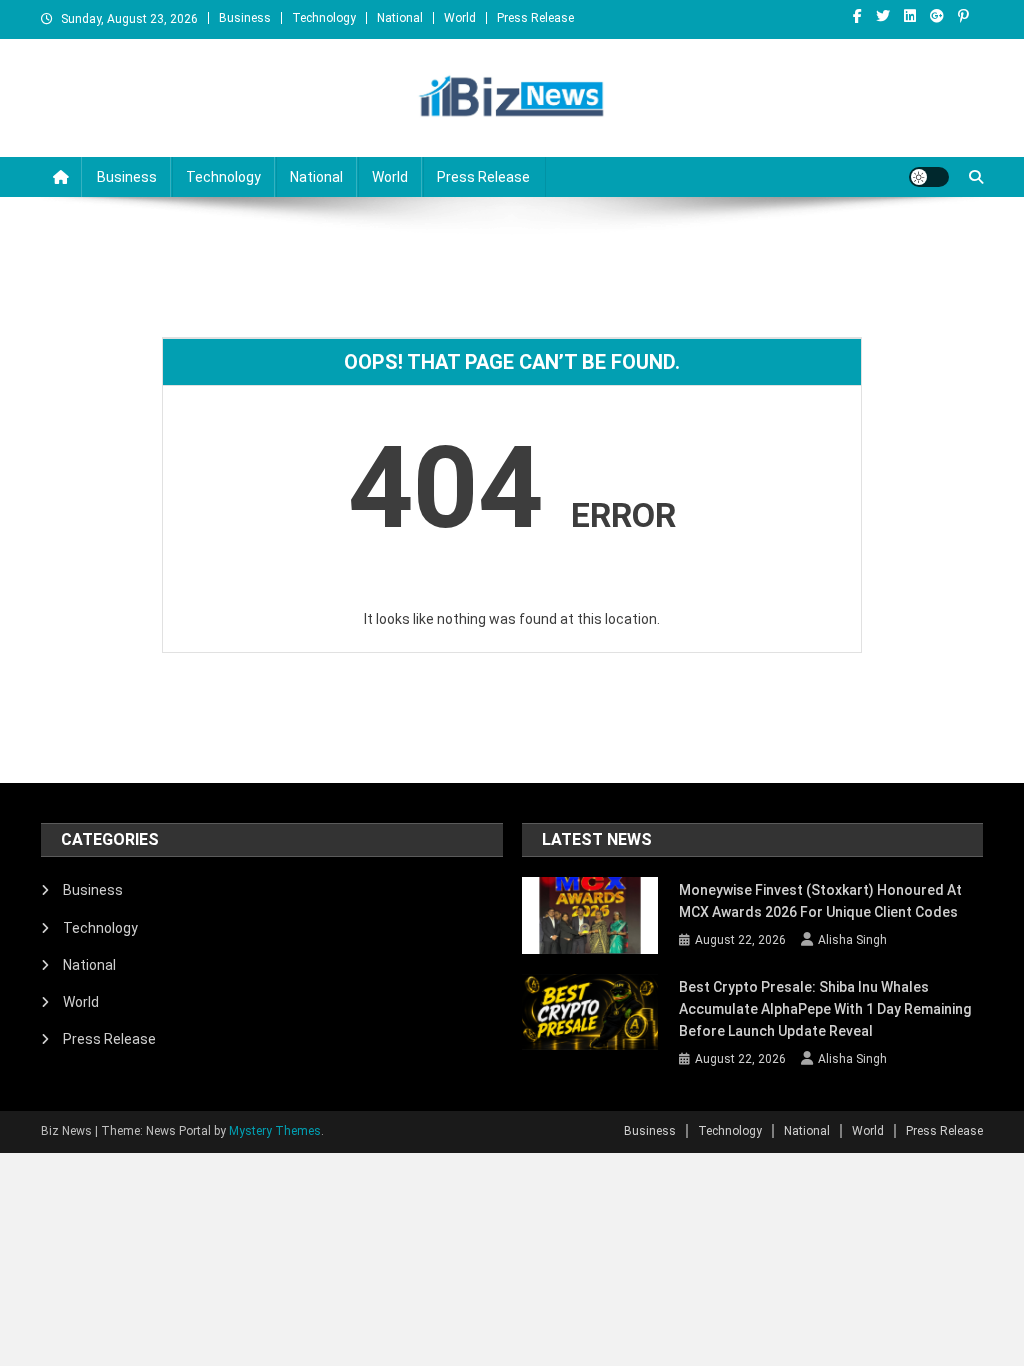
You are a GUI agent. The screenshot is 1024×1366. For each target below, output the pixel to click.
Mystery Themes (275, 1131)
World (460, 18)
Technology (324, 18)
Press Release (535, 18)
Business (245, 18)
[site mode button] (929, 177)
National (400, 18)
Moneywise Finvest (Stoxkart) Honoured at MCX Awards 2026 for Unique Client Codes (820, 901)
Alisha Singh (852, 940)
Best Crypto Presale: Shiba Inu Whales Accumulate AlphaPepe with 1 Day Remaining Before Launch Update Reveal (825, 1009)
